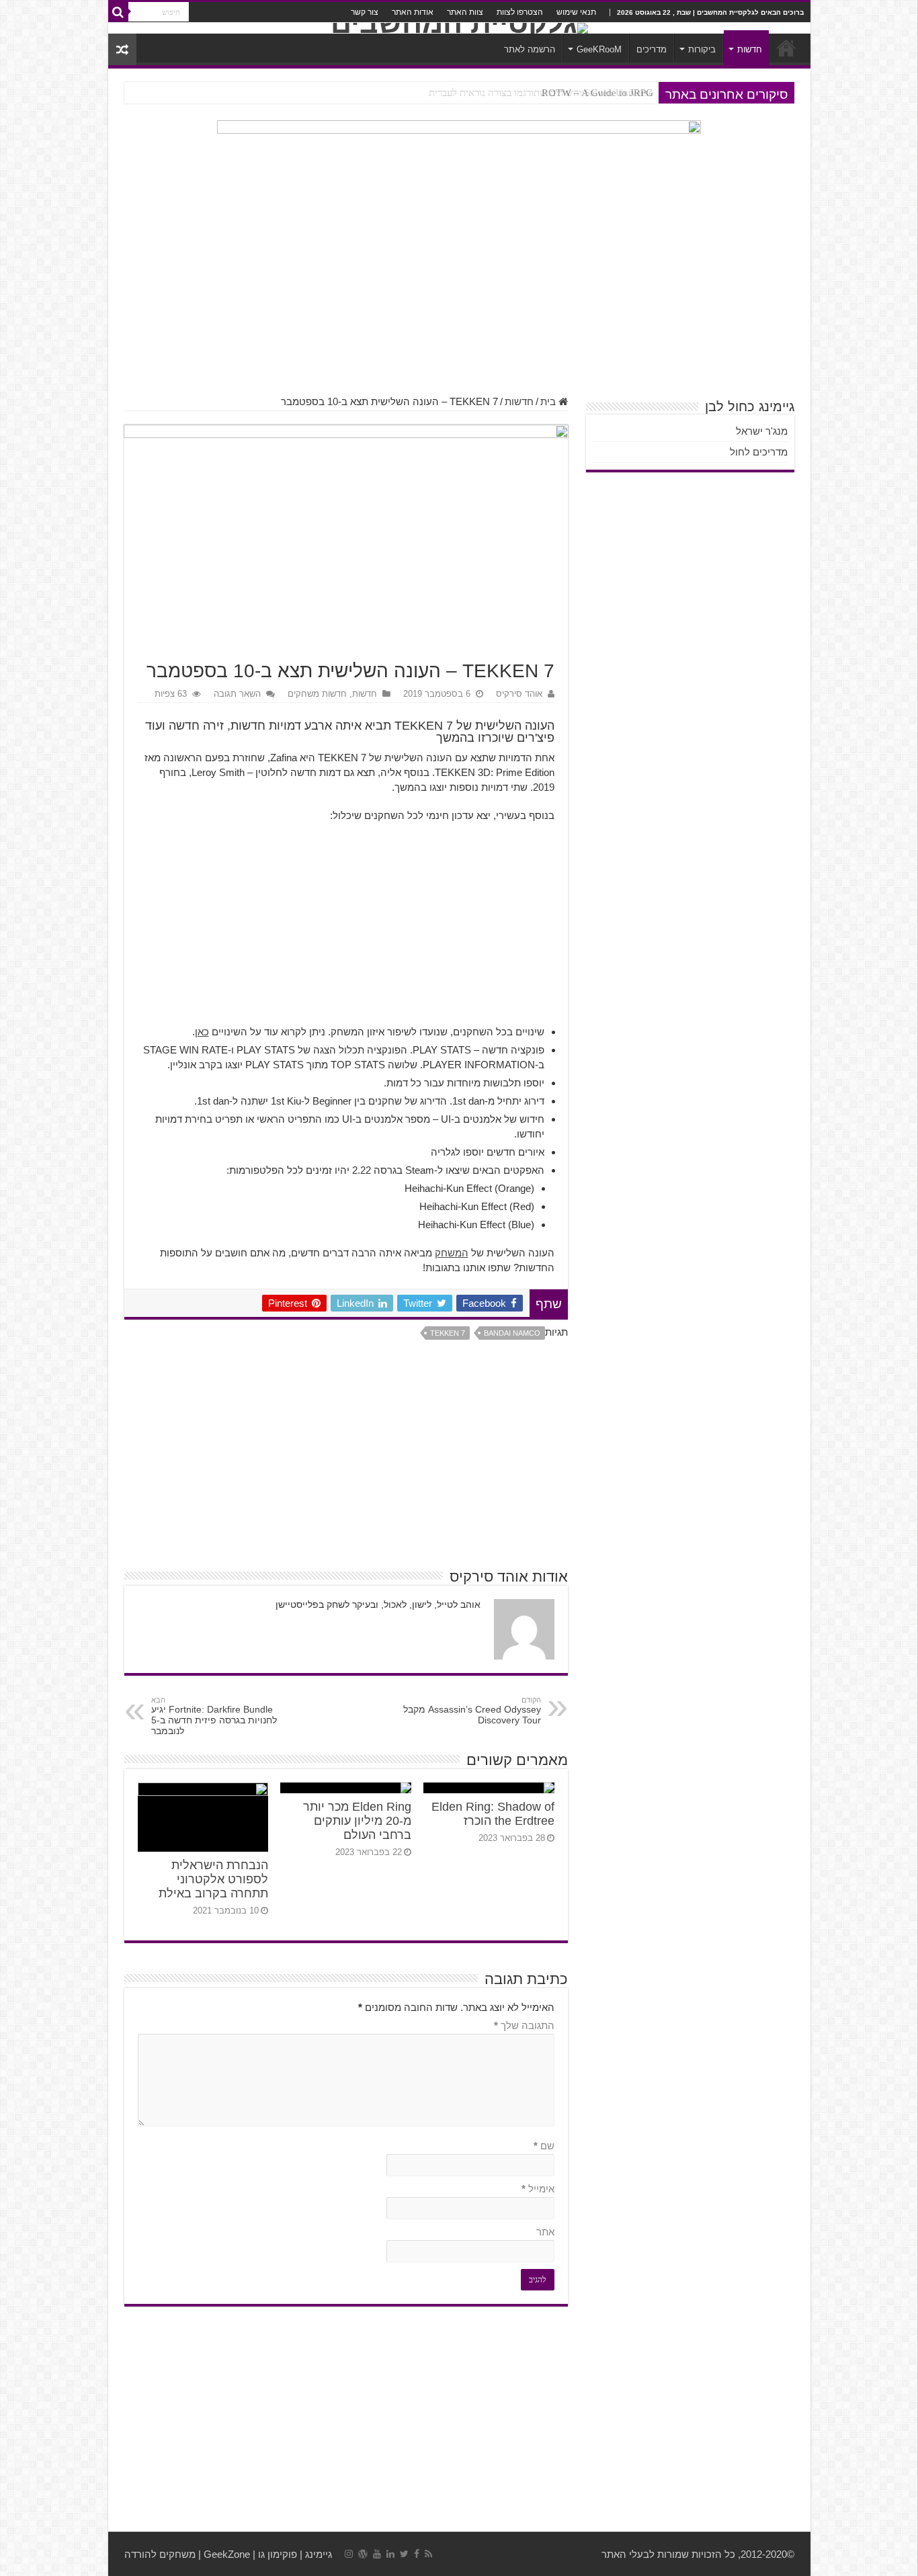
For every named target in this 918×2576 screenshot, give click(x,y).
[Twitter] (404, 2554)
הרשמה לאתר (530, 49)
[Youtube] (377, 2554)
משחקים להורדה (160, 2554)
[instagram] (349, 2554)
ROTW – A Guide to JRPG (597, 93)
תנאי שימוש (576, 12)
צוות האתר (465, 12)
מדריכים (652, 49)
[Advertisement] (459, 288)
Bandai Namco (512, 1333)
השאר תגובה (237, 694)
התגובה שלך (524, 2025)
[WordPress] (363, 2554)
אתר (545, 2232)
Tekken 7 (448, 1333)
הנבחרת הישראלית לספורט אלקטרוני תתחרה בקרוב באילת (213, 1879)
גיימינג (319, 2554)
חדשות (750, 49)
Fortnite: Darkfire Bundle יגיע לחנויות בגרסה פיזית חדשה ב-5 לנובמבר (214, 1716)
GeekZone (227, 2554)
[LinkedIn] (390, 2554)
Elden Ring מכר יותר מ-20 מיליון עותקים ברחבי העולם (357, 1821)
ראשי (786, 48)
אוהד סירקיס (519, 694)
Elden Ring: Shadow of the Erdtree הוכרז (493, 1814)
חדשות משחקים (317, 694)
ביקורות (702, 49)
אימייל (538, 2189)
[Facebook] (417, 2554)
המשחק (452, 1253)
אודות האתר (413, 12)
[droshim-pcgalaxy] (459, 156)
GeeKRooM (599, 49)
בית (549, 401)
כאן (202, 1032)
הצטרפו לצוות (520, 12)
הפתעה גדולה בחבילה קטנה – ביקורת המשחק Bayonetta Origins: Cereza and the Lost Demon (463, 93)
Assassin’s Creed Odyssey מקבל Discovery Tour (472, 1711)
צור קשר (365, 12)
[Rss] (428, 2554)
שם (544, 2146)
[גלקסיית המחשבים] (459, 28)
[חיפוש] (118, 12)
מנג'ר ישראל (762, 431)
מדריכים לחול (759, 452)
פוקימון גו (278, 2554)
